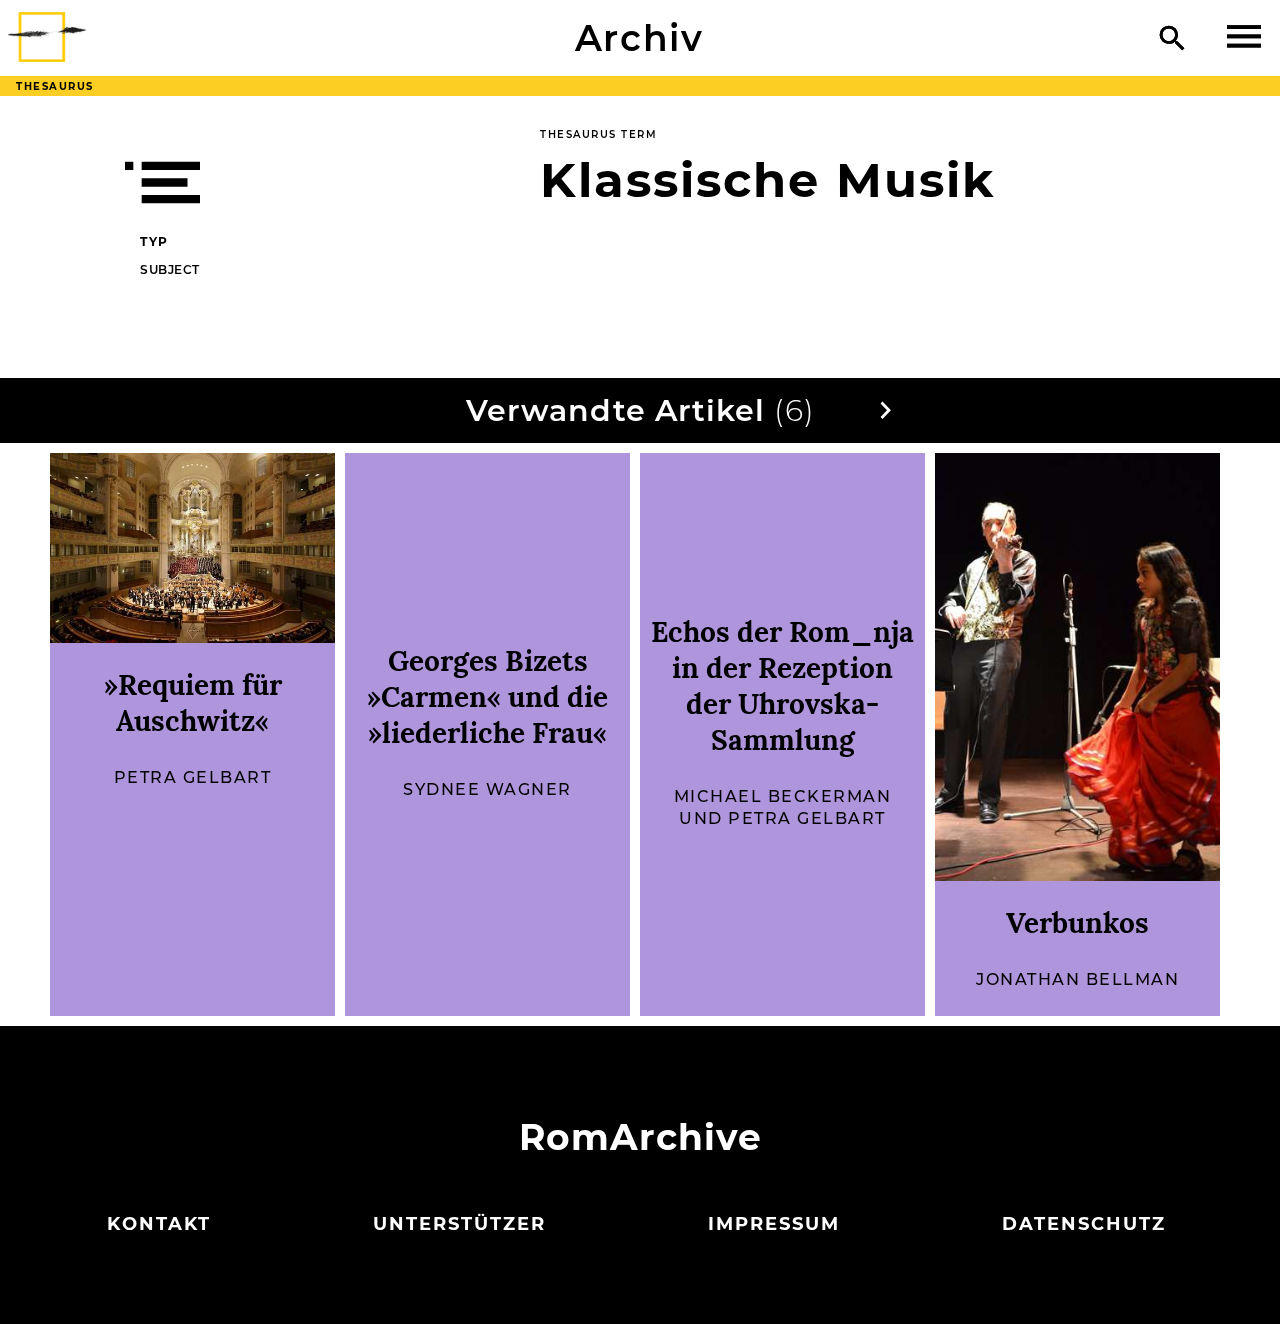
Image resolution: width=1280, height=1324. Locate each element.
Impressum (774, 1224)
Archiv (639, 38)
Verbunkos (1077, 923)
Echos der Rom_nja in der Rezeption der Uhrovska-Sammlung (782, 686)
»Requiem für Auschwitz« (193, 703)
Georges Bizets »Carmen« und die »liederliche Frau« (487, 697)
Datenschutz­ (1084, 1224)
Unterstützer (459, 1224)
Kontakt (159, 1224)
